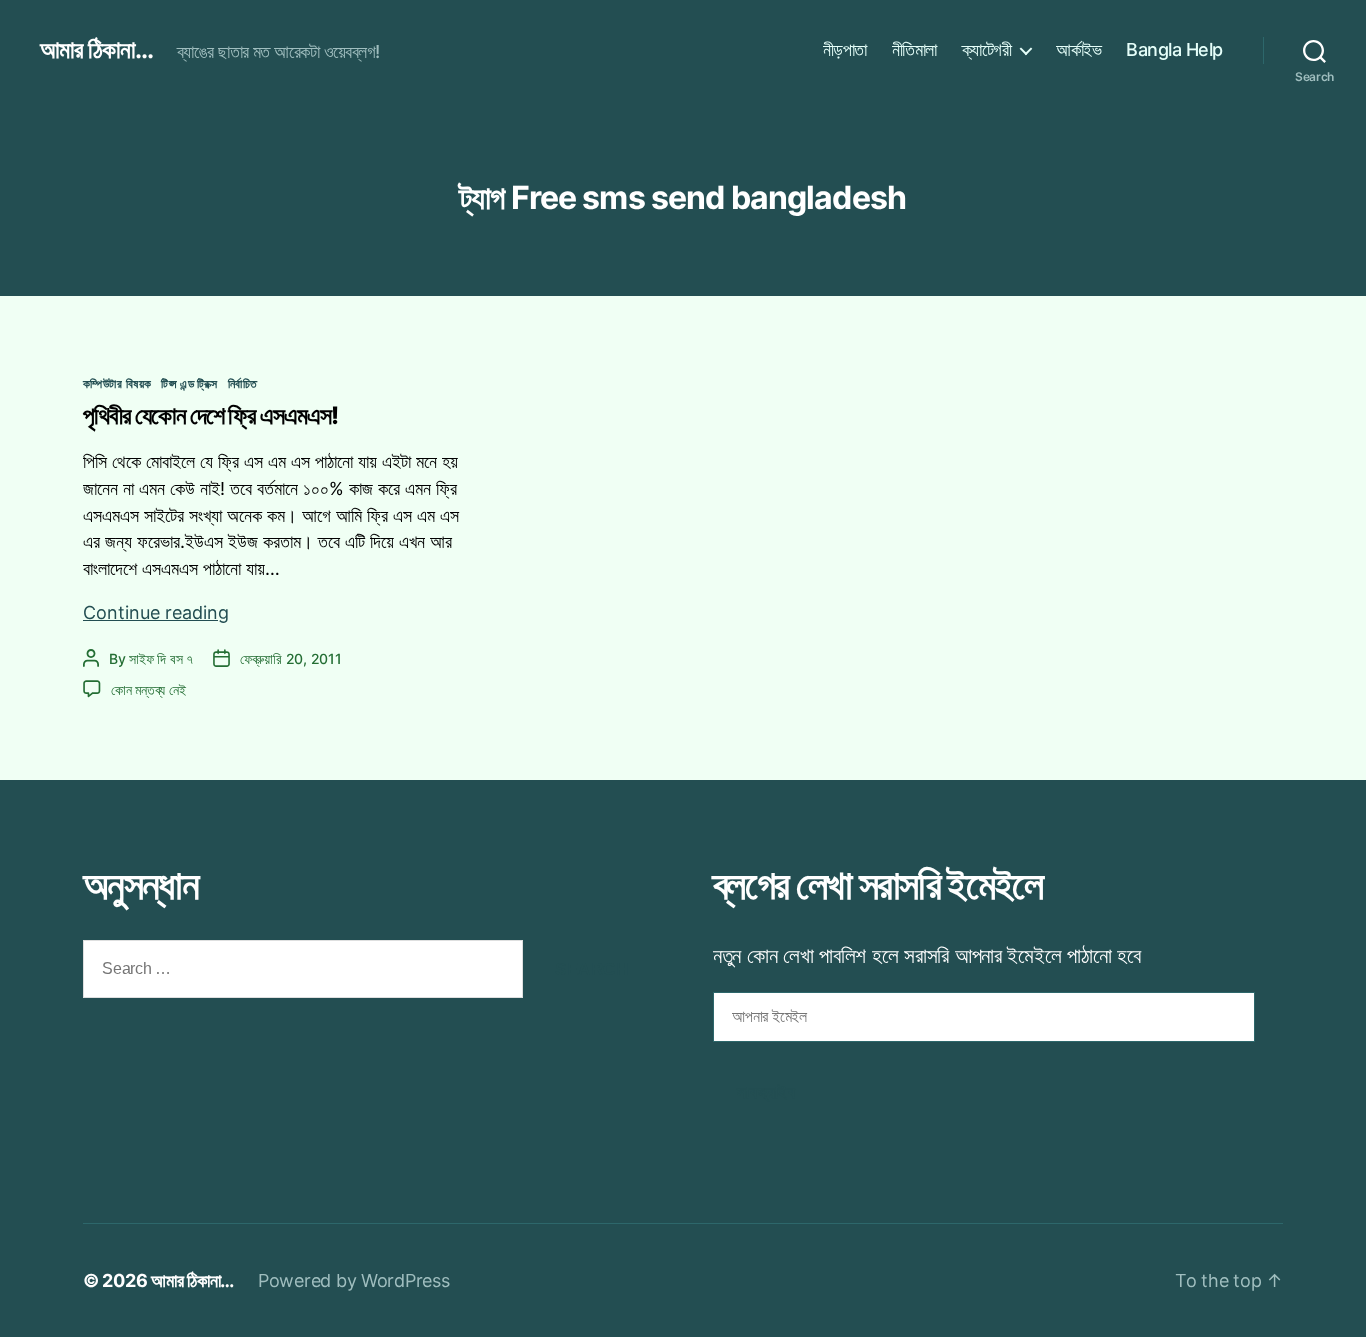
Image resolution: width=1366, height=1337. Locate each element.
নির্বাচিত (243, 383)
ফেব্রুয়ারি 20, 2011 (291, 658)
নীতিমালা (914, 49)
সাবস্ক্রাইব (766, 1092)
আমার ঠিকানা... (96, 50)
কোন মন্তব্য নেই (148, 689)
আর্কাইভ (1078, 49)
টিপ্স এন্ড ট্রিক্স (189, 383)
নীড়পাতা (845, 49)
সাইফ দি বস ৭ (161, 658)
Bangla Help (1174, 49)
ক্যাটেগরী (987, 49)
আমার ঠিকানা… (192, 1280)
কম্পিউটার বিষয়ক (117, 383)
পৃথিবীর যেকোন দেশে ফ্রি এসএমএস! (210, 415)
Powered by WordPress (354, 1280)
